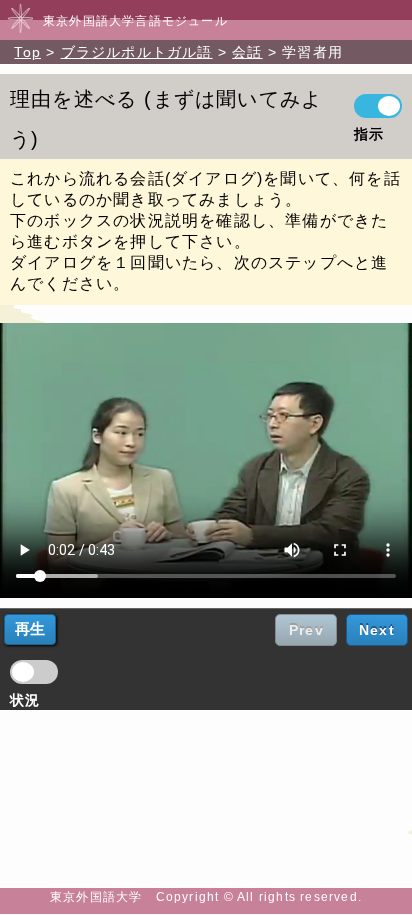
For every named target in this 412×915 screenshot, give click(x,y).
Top (27, 52)
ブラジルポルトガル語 (137, 52)
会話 (247, 52)
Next (377, 630)
